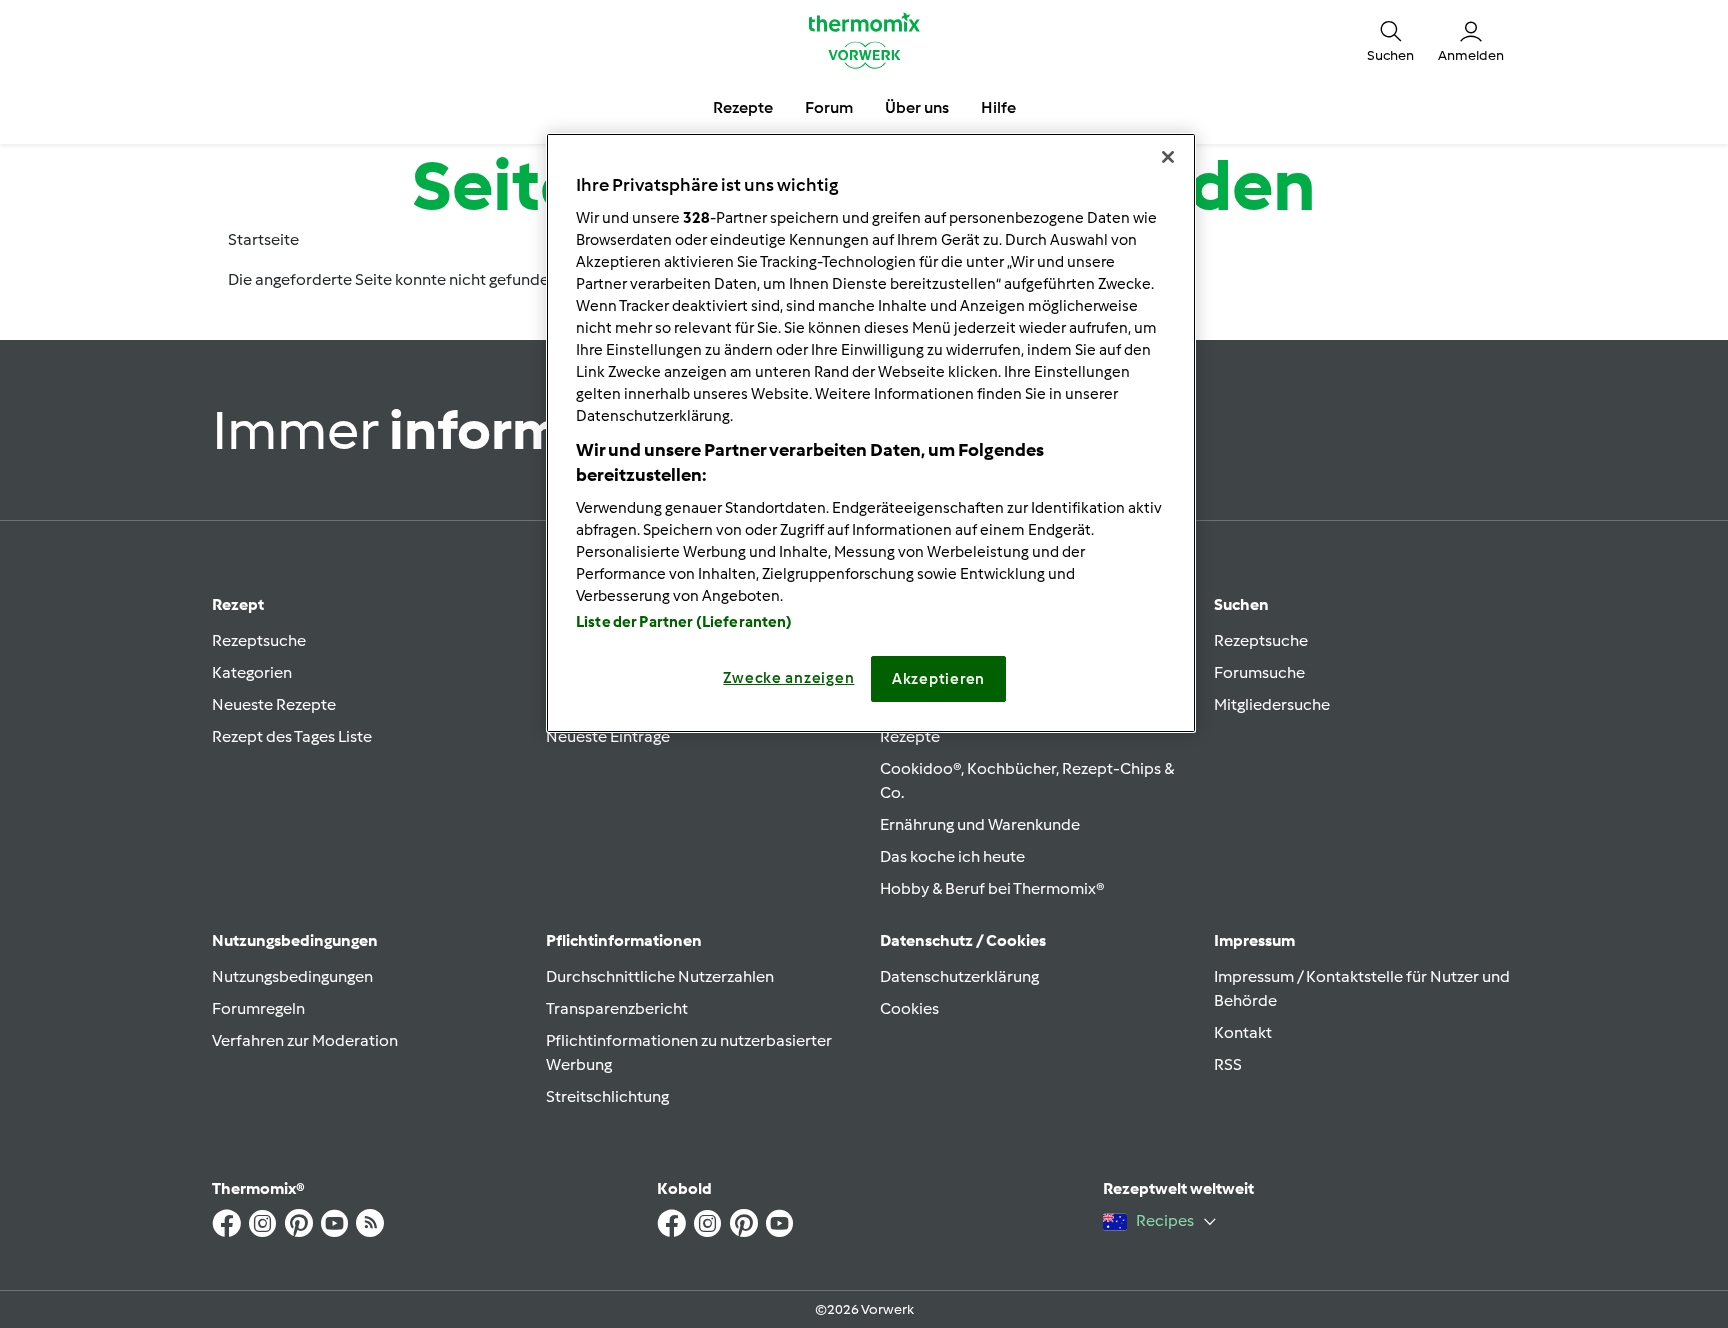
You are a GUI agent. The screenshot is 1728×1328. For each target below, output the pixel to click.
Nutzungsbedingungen (292, 976)
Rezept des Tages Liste (292, 736)
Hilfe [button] (998, 107)
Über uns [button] (917, 107)
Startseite (263, 239)
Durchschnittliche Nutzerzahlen (660, 976)
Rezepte (910, 736)
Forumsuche (1259, 672)
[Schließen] (1168, 157)
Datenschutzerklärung (959, 976)
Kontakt (1243, 1032)
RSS (1228, 1064)
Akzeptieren (938, 679)
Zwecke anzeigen (788, 678)
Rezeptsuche (259, 640)
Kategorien (252, 672)
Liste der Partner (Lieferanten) (684, 622)
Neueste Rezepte (274, 704)
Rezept (238, 604)
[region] (871, 433)
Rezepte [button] (743, 107)
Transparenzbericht (617, 1008)
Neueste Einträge (608, 736)
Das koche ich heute (952, 856)
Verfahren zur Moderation (305, 1040)
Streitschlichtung (607, 1096)
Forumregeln (258, 1008)
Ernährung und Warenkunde (980, 824)
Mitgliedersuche (1272, 704)
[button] (1390, 40)
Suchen (1241, 604)
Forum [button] (829, 107)
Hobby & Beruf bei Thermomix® (992, 888)
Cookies (909, 1008)
